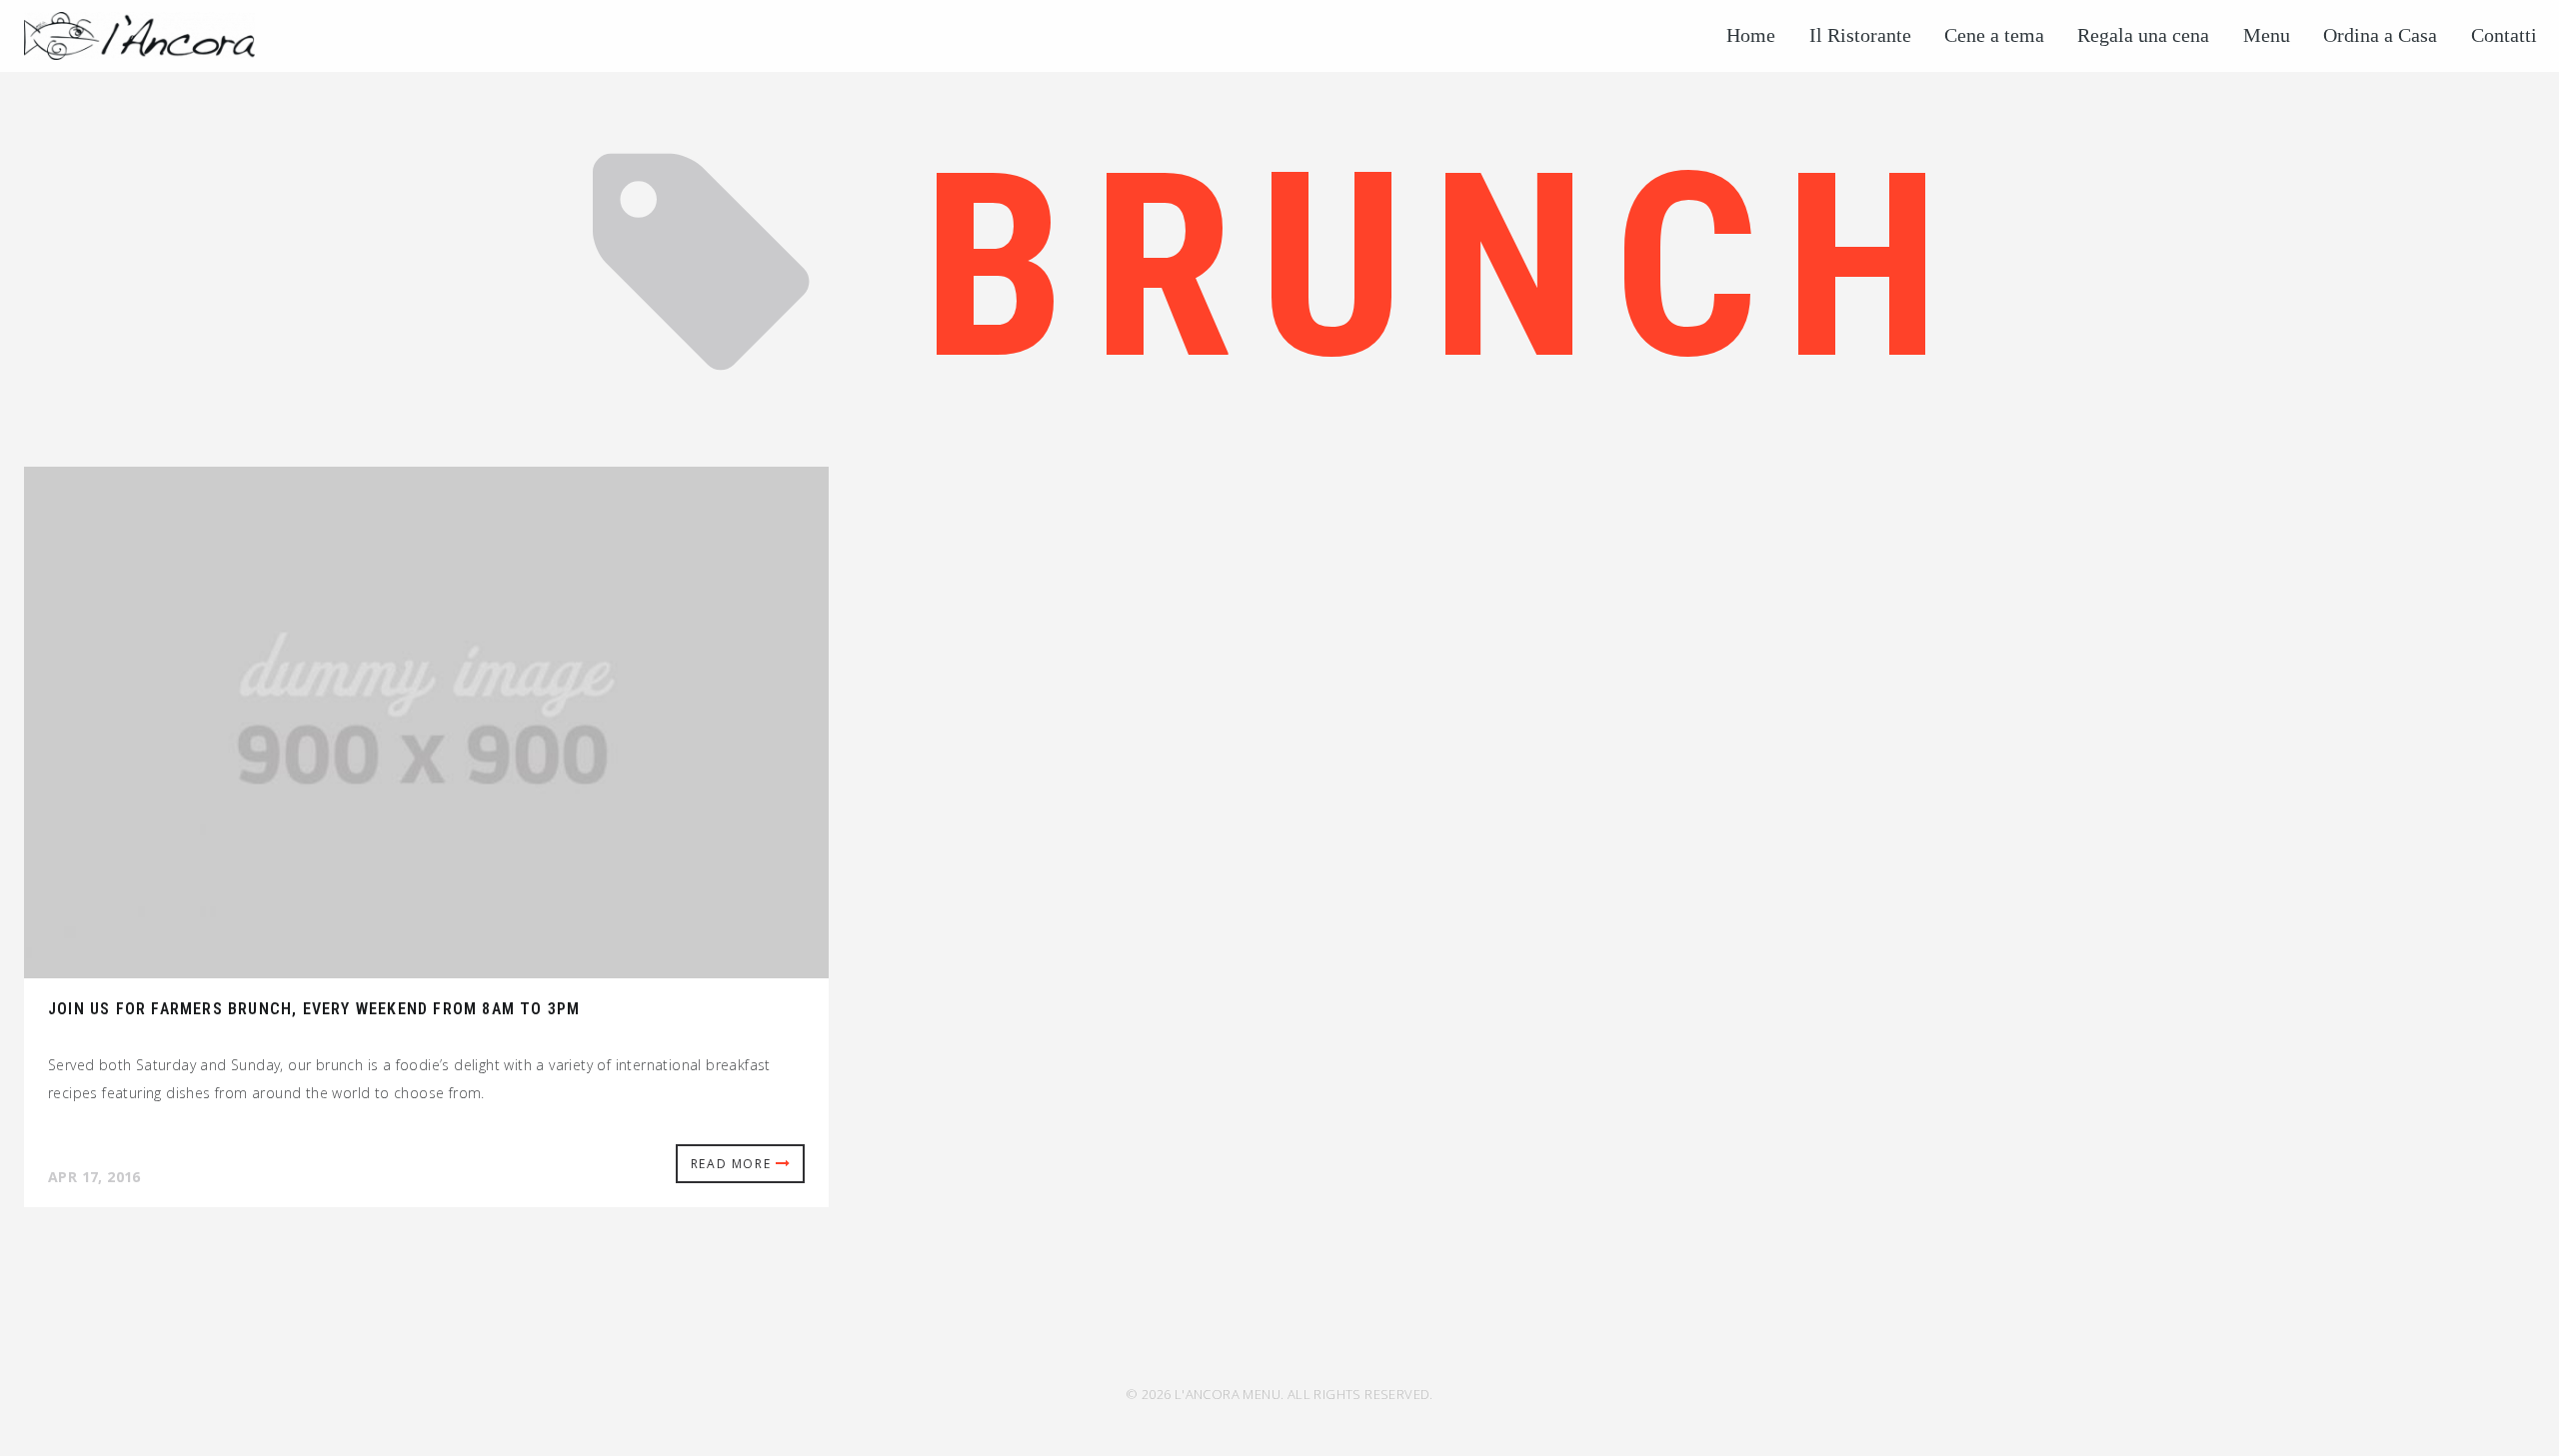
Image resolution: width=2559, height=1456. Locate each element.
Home (1751, 35)
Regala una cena (2143, 35)
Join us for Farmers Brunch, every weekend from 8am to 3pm (314, 1009)
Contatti (2504, 35)
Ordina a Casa (2380, 35)
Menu (2267, 35)
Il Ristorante (1860, 35)
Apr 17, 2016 (94, 1177)
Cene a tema (1994, 35)
